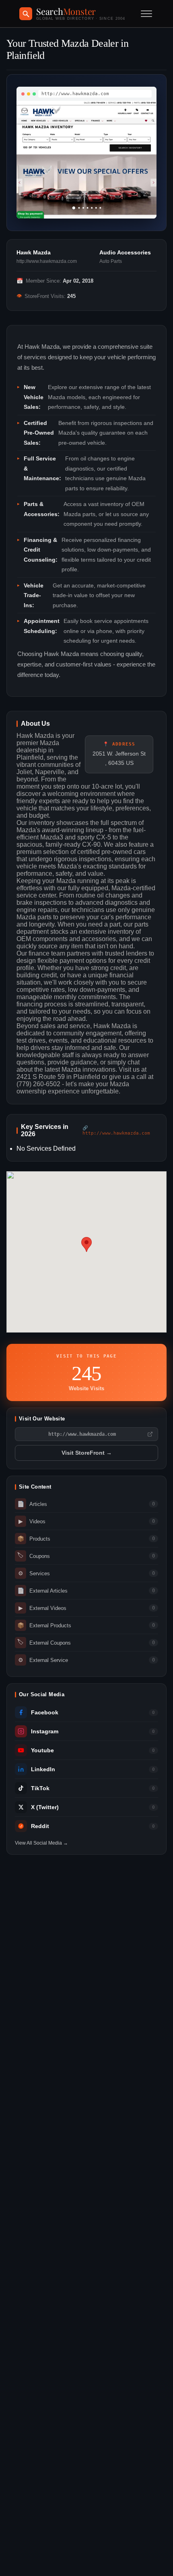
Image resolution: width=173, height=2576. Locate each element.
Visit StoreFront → (87, 1453)
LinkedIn (43, 1769)
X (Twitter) (45, 1807)
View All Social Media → (41, 1843)
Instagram (45, 1732)
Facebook (45, 1713)
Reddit (40, 1826)
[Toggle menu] (146, 14)
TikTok (40, 1788)
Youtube (42, 1750)
